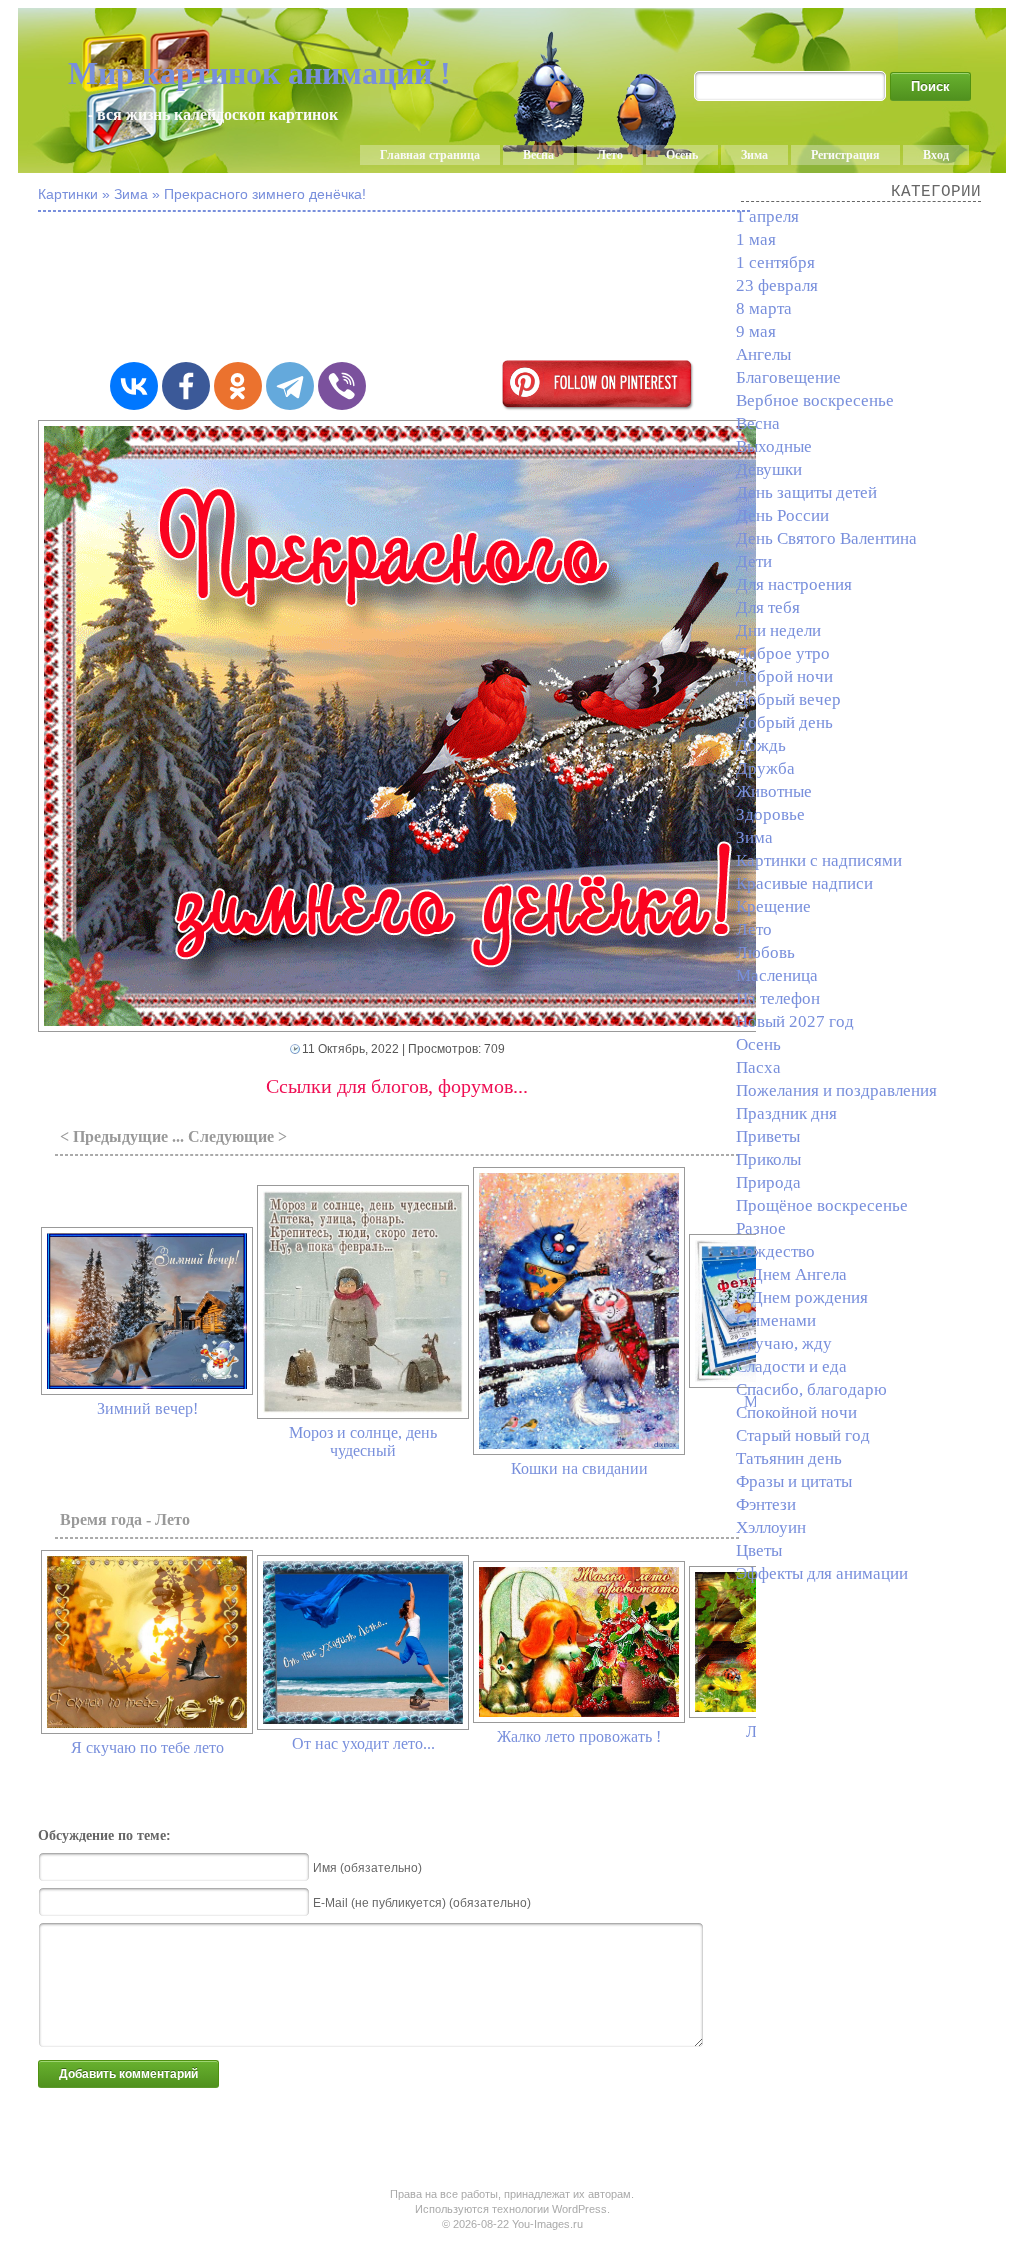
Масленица (777, 975)
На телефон (778, 998)
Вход (936, 155)
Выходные (774, 446)
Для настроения (794, 584)
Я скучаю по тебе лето (147, 1747)
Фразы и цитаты (794, 1481)
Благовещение (788, 377)
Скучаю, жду (784, 1343)
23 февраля (777, 285)
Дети (754, 561)
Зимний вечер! (147, 1408)
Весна (538, 155)
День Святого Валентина (826, 538)
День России (782, 515)
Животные (774, 791)
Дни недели (778, 630)
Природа (768, 1182)
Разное (761, 1228)
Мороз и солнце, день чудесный (363, 1441)
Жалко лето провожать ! (579, 1736)
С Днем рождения (802, 1297)
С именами (776, 1320)
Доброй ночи (784, 676)
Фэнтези (766, 1504)
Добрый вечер (788, 699)
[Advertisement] (528, 288)
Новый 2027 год (795, 1021)
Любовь (765, 952)
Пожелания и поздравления (836, 1090)
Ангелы (763, 354)
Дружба (765, 768)
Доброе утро (783, 653)
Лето (610, 155)
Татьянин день (789, 1458)
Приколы (768, 1159)
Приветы (768, 1136)
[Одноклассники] (238, 386)
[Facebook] (186, 386)
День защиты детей (806, 492)
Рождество (775, 1251)
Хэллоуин (771, 1527)
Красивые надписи (804, 883)
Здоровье (770, 814)
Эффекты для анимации (822, 1573)
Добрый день (784, 722)
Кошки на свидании (579, 1468)
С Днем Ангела (791, 1274)
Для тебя (768, 607)
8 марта (764, 308)
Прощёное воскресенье (822, 1205)
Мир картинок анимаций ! (259, 73)
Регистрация (845, 155)
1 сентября (775, 262)
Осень (682, 155)
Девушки (769, 469)
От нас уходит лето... (363, 1743)
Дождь (761, 745)
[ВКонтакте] (134, 386)
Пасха (758, 1067)
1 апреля (767, 216)
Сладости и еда (791, 1366)
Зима (754, 155)
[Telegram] (290, 386)
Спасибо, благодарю (811, 1389)
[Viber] (342, 386)
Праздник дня (786, 1113)
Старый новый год (803, 1435)
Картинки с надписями (819, 860)
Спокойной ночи (796, 1412)
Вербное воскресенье (815, 400)
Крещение (773, 906)
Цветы (759, 1550)
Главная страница (430, 155)
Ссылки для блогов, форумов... (397, 1086)
